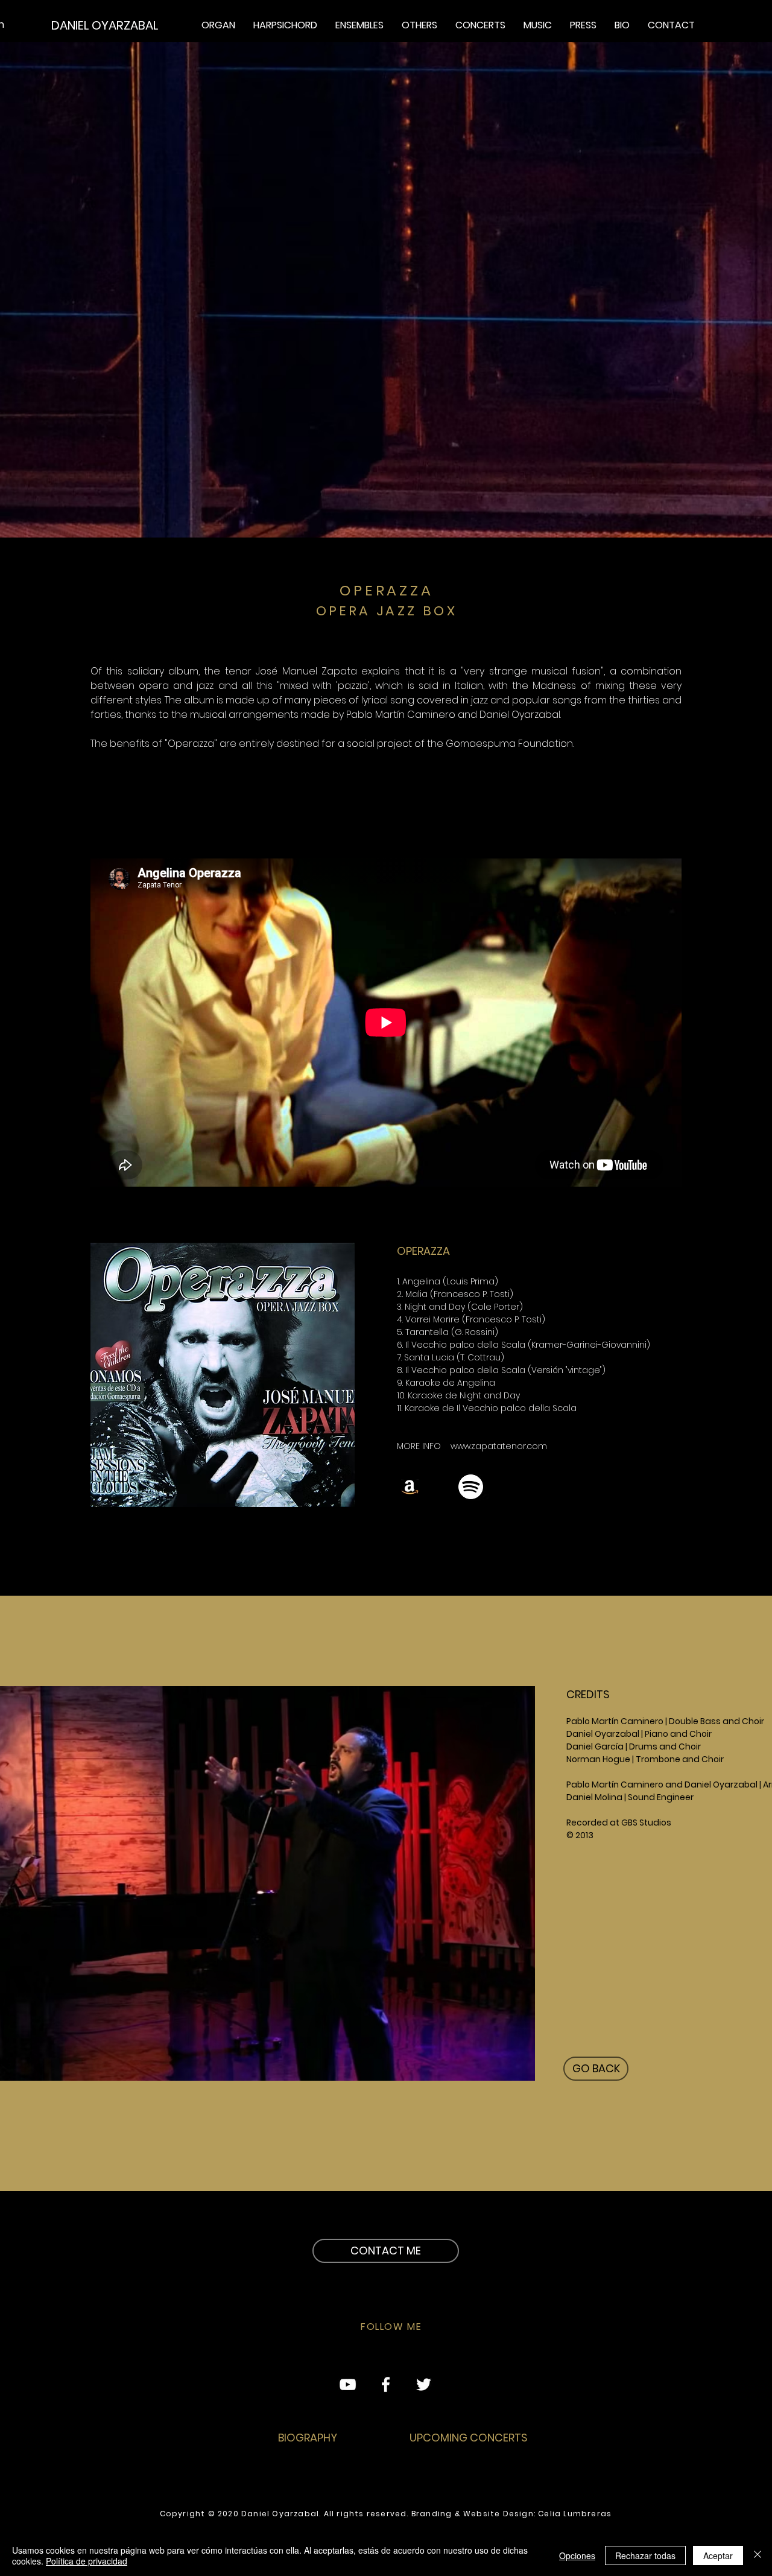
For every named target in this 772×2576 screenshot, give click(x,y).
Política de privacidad (87, 2561)
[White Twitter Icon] (424, 2384)
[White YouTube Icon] (348, 2384)
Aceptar (718, 2555)
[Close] (758, 2555)
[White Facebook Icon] (386, 2384)
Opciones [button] (577, 2555)
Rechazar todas (645, 2555)
